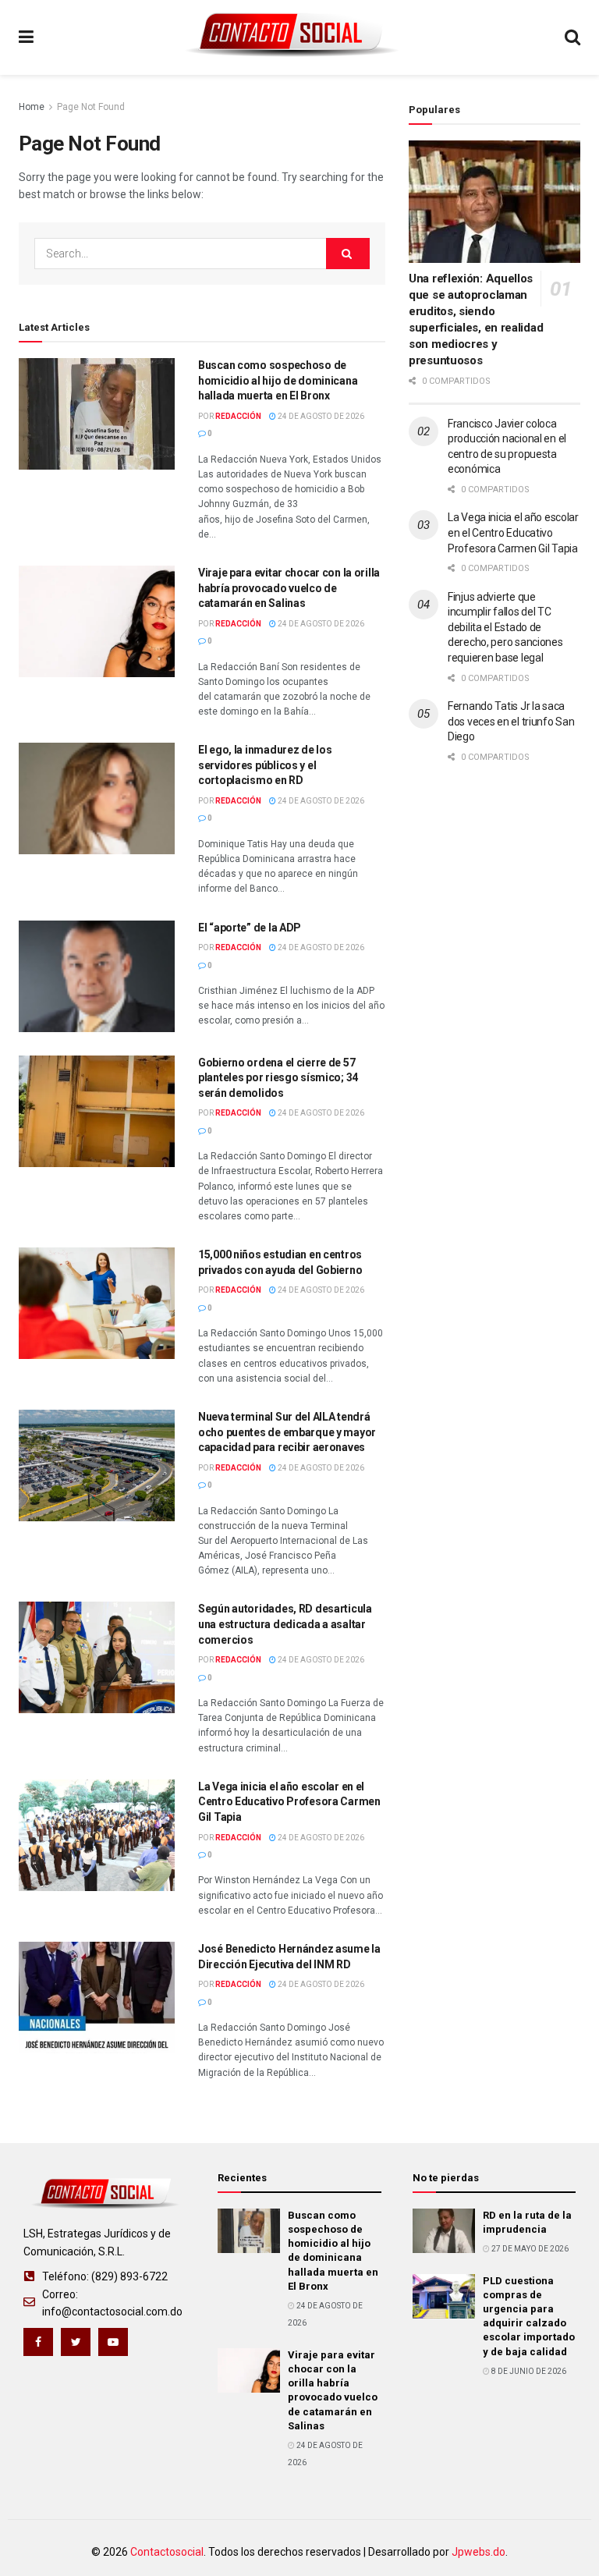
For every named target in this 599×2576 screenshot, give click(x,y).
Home (32, 107)
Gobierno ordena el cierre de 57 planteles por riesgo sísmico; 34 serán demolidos (278, 1078)
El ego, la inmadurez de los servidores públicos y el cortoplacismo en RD (265, 765)
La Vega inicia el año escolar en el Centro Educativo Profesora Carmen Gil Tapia (289, 1802)
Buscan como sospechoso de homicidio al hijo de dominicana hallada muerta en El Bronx (278, 380)
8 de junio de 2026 (528, 2371)
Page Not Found (91, 107)
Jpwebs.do (478, 2552)
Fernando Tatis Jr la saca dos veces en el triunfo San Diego (511, 721)
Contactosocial (167, 2552)
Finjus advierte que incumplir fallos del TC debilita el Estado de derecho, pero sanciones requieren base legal (505, 627)
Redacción (238, 416)
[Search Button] (348, 254)
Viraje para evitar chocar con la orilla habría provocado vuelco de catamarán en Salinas (289, 588)
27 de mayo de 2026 (529, 2249)
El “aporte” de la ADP (250, 928)
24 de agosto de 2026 (320, 416)
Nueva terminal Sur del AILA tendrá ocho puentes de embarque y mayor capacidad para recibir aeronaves (287, 1432)
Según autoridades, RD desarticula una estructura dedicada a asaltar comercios (285, 1624)
